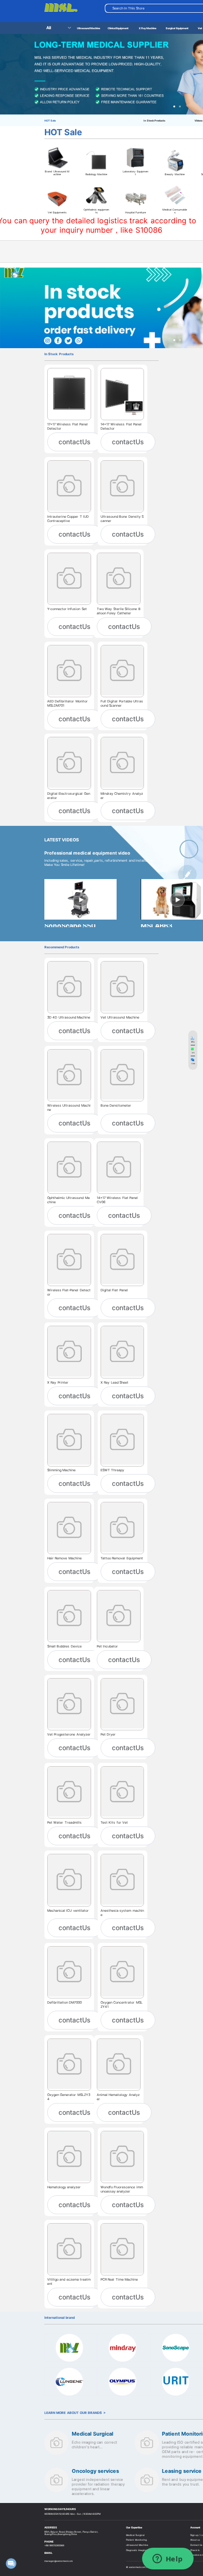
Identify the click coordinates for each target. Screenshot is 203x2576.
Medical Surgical (135, 2535)
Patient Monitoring (136, 2540)
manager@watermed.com (59, 2561)
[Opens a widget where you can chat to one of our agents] (168, 2560)
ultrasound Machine (137, 2545)
